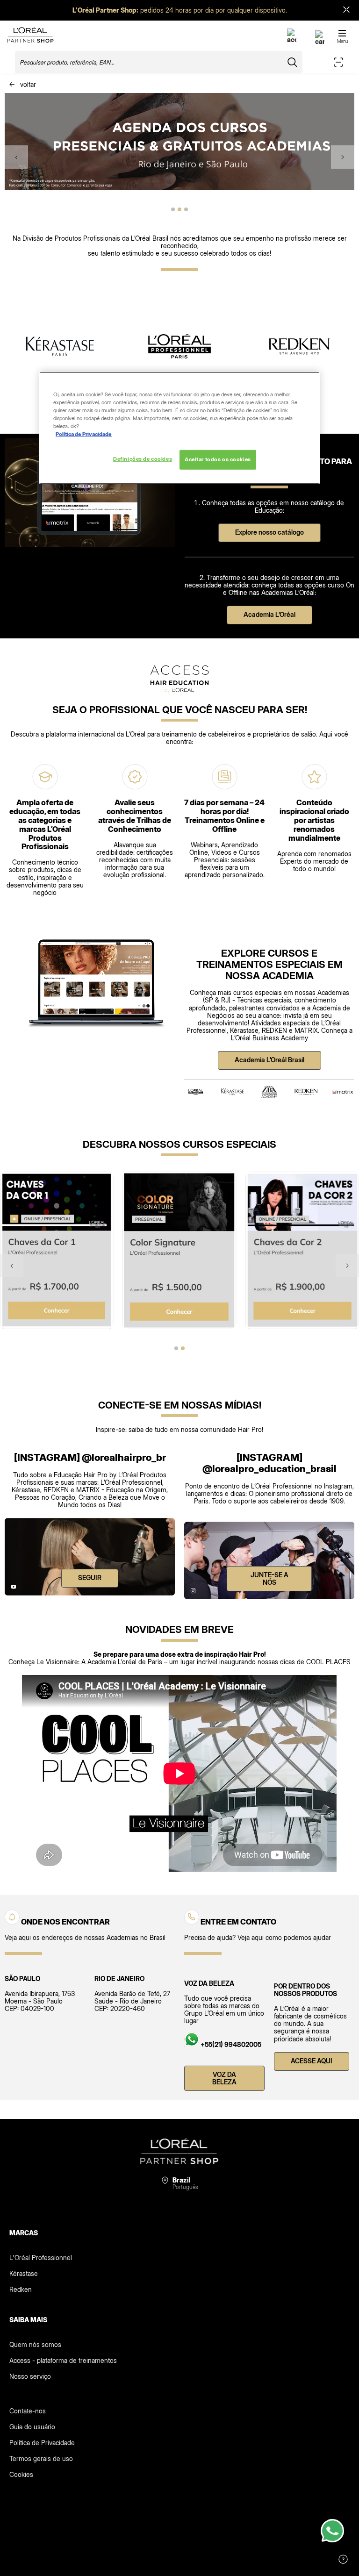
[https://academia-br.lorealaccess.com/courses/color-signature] (180, 1250)
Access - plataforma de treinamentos (63, 2360)
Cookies (21, 2474)
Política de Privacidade (42, 2443)
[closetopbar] (346, 11)
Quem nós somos (35, 2344)
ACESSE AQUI (312, 2061)
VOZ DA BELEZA (224, 2078)
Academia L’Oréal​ (269, 614)
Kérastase (24, 2273)
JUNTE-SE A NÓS (269, 1578)
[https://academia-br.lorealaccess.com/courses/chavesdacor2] (302, 1250)
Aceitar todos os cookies (218, 459)
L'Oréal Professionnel (41, 2258)
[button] (16, 157)
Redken (21, 2289)
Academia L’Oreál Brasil (269, 1060)
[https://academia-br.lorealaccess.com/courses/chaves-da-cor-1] (57, 1250)
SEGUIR (90, 1578)
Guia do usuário (32, 2427)
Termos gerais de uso (41, 2458)
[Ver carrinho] (320, 41)
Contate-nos (28, 2411)
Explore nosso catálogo (269, 532)
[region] (179, 428)
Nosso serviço (30, 2376)
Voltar (27, 84)
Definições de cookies (143, 459)
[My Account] (292, 39)
